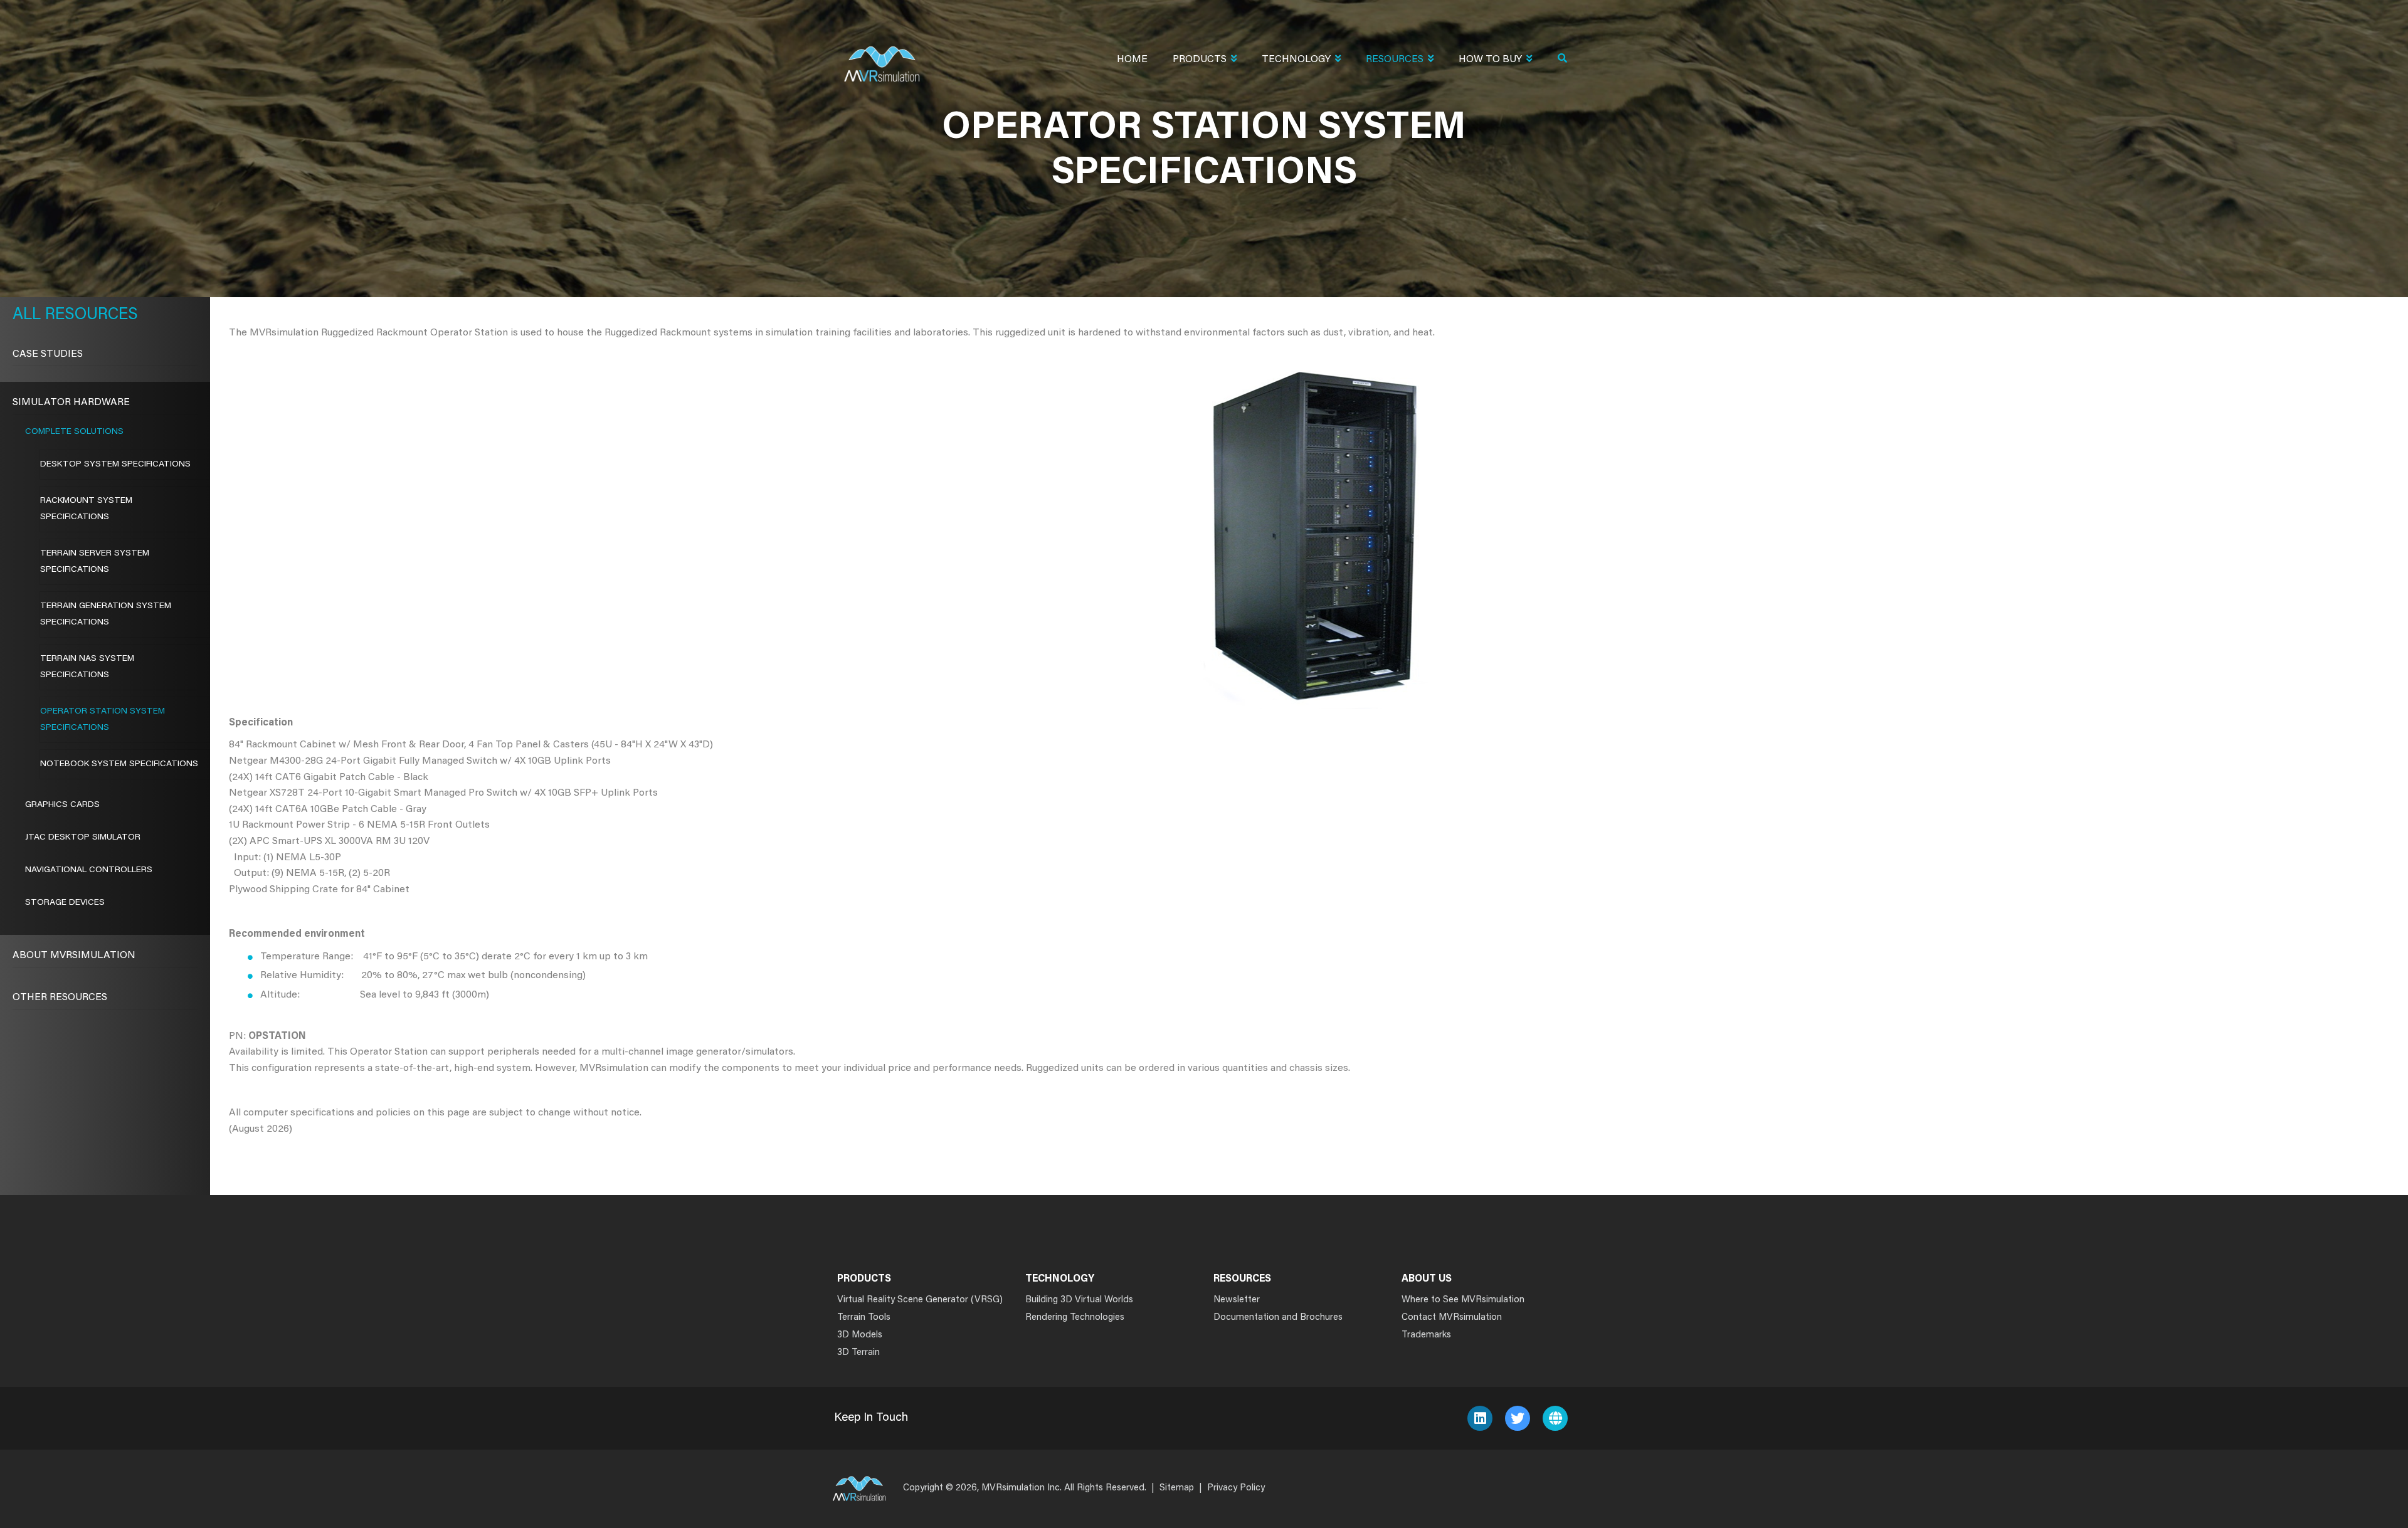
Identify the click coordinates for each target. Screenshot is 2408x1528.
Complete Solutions (74, 432)
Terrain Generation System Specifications (106, 614)
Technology (1296, 60)
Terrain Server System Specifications (95, 562)
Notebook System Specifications (119, 764)
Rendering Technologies (1075, 1318)
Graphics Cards (62, 805)
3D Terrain (858, 1353)
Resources (1395, 60)
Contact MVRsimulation (1452, 1318)
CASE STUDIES (48, 354)
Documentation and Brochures (1278, 1318)
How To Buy (1490, 60)
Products (1200, 60)
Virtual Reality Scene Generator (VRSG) (920, 1300)
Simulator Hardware (71, 403)
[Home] (882, 56)
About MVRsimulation (74, 956)
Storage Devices (65, 903)
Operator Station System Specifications (103, 720)
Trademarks (1426, 1335)
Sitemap (1177, 1488)
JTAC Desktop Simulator (83, 838)
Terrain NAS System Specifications (87, 667)
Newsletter (1237, 1300)
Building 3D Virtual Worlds (1079, 1300)
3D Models (860, 1335)
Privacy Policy (1236, 1488)
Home (1132, 60)
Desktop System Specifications (115, 465)
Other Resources (60, 998)
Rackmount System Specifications (86, 509)
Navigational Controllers (89, 870)
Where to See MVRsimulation (1463, 1300)
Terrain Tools (864, 1318)
